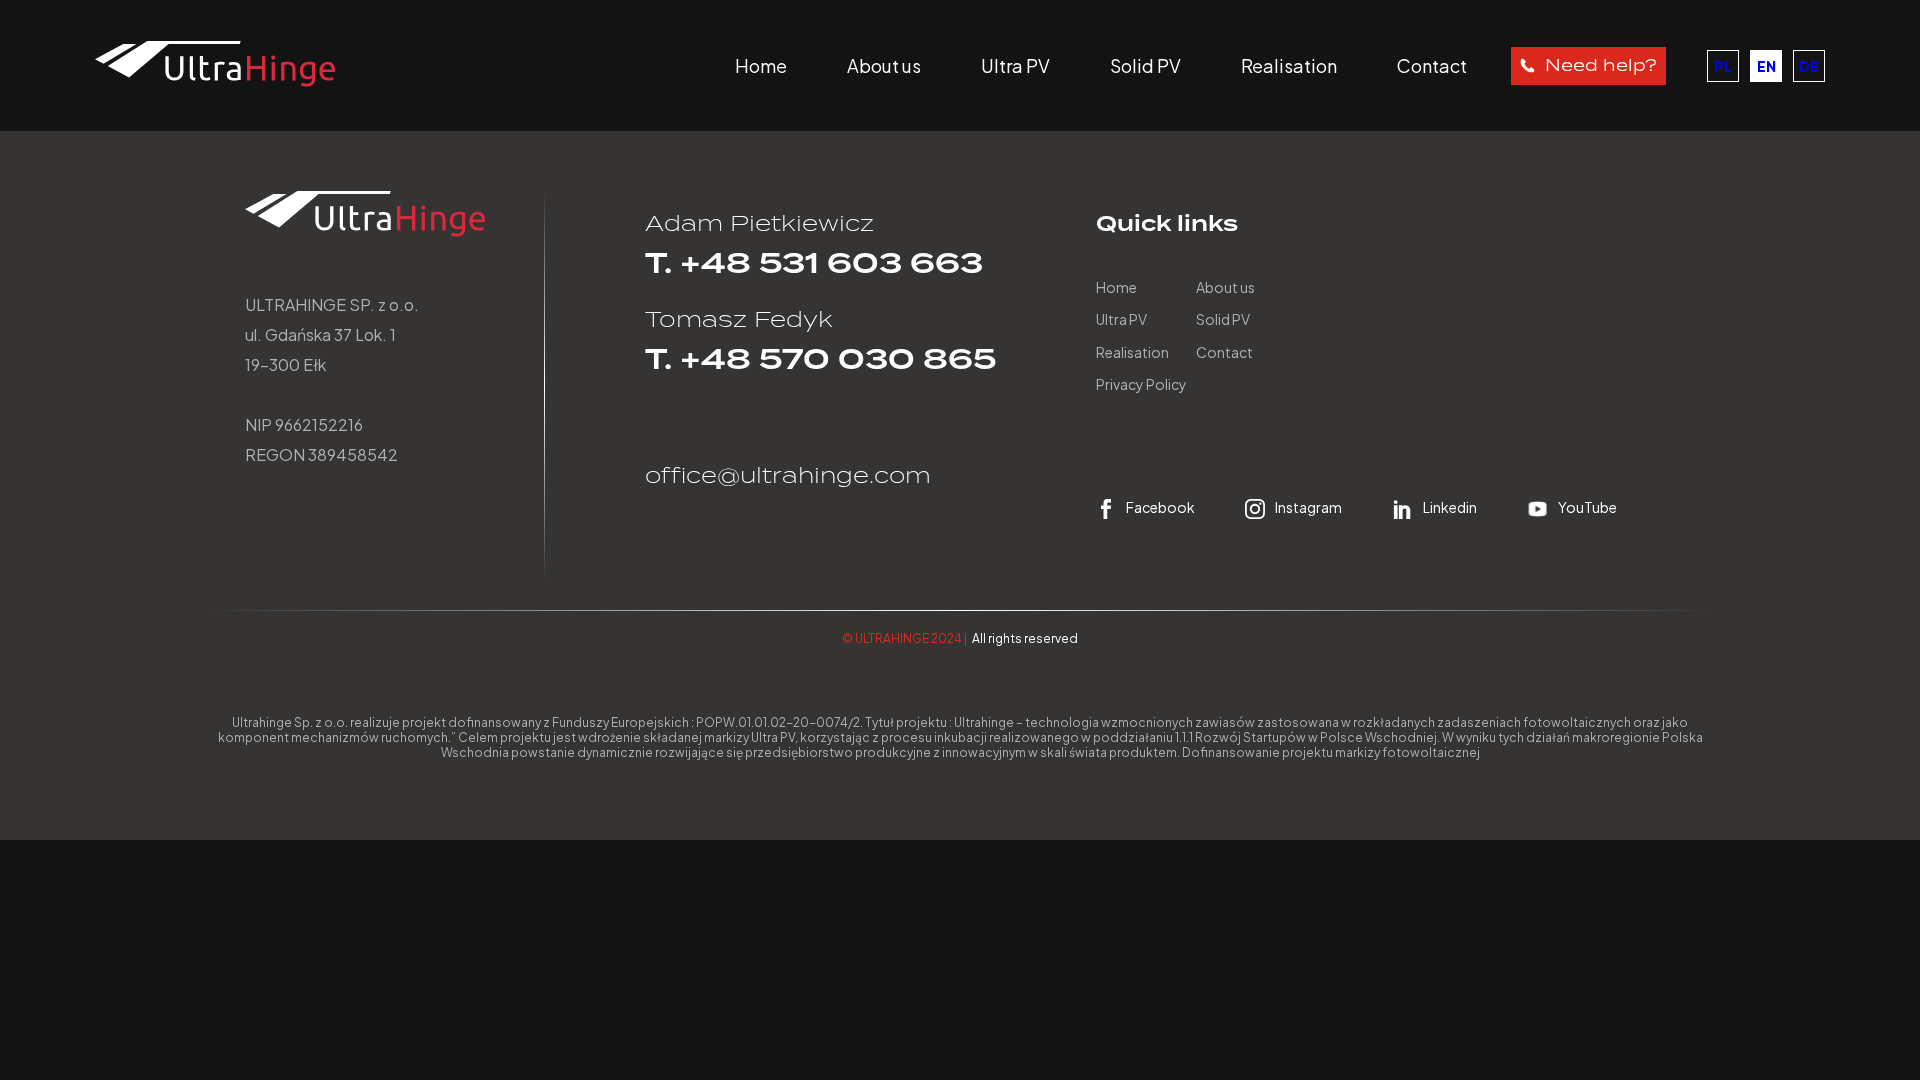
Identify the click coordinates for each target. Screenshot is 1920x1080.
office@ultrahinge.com (788, 475)
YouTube (1587, 507)
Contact (1432, 65)
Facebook (1160, 507)
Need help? (1601, 65)
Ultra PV (1015, 65)
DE (1809, 66)
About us (884, 65)
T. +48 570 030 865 (820, 359)
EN (1766, 66)
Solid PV (1145, 65)
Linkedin (1450, 507)
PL (1723, 66)
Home (761, 65)
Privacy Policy (1141, 384)
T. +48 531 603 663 (814, 263)
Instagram (1308, 507)
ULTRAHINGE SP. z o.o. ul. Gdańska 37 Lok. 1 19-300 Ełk (332, 334)
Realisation (1289, 65)
